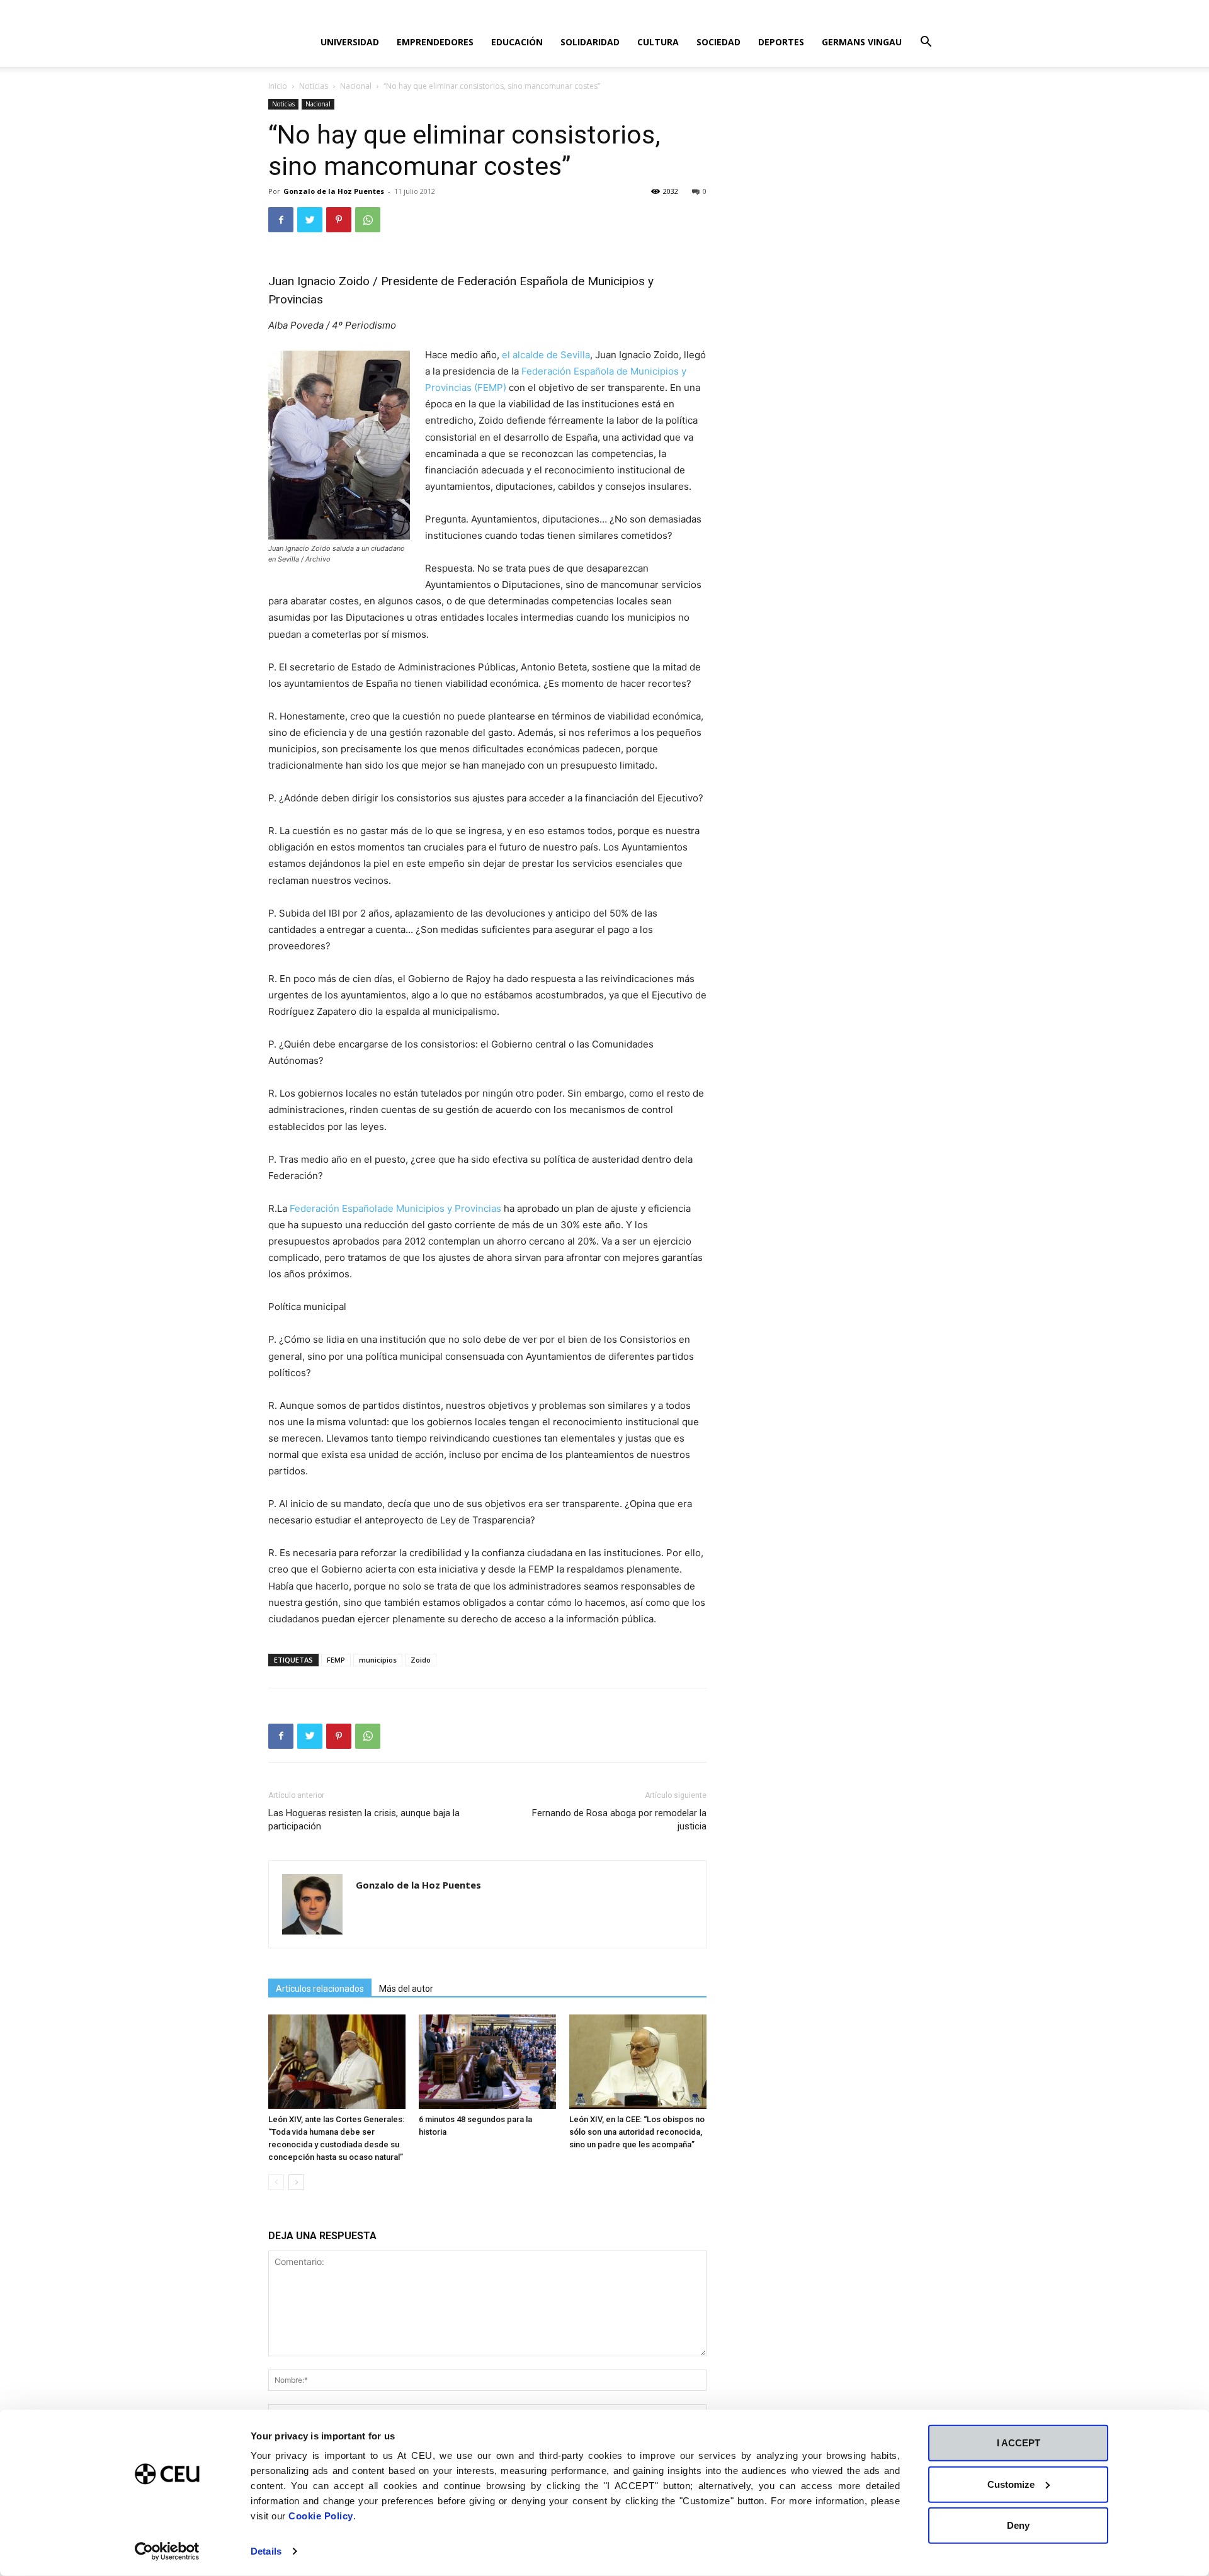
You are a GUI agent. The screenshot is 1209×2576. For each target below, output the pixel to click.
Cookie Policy (321, 2516)
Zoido (421, 1660)
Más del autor (406, 1989)
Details (266, 2551)
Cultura (658, 42)
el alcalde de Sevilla (546, 355)
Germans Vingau (862, 42)
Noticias (314, 86)
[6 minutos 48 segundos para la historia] (487, 2062)
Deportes (781, 42)
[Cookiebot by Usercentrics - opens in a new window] (167, 2551)
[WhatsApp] (368, 220)
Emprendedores (435, 42)
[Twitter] (310, 220)
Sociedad (718, 42)
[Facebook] (281, 220)
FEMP (336, 1660)
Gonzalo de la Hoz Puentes (334, 191)
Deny (1018, 2525)
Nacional (356, 86)
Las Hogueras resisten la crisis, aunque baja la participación (364, 1820)
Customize (1011, 2484)
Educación (517, 42)
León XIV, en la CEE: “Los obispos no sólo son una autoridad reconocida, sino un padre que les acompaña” (637, 2132)
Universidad (350, 42)
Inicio (278, 86)
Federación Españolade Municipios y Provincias (395, 1208)
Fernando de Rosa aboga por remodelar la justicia (619, 1820)
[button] (926, 43)
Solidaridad (590, 42)
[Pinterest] (339, 220)
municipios (378, 1660)
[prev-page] (276, 2182)
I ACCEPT (1019, 2443)
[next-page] (296, 2182)
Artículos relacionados (320, 1989)
